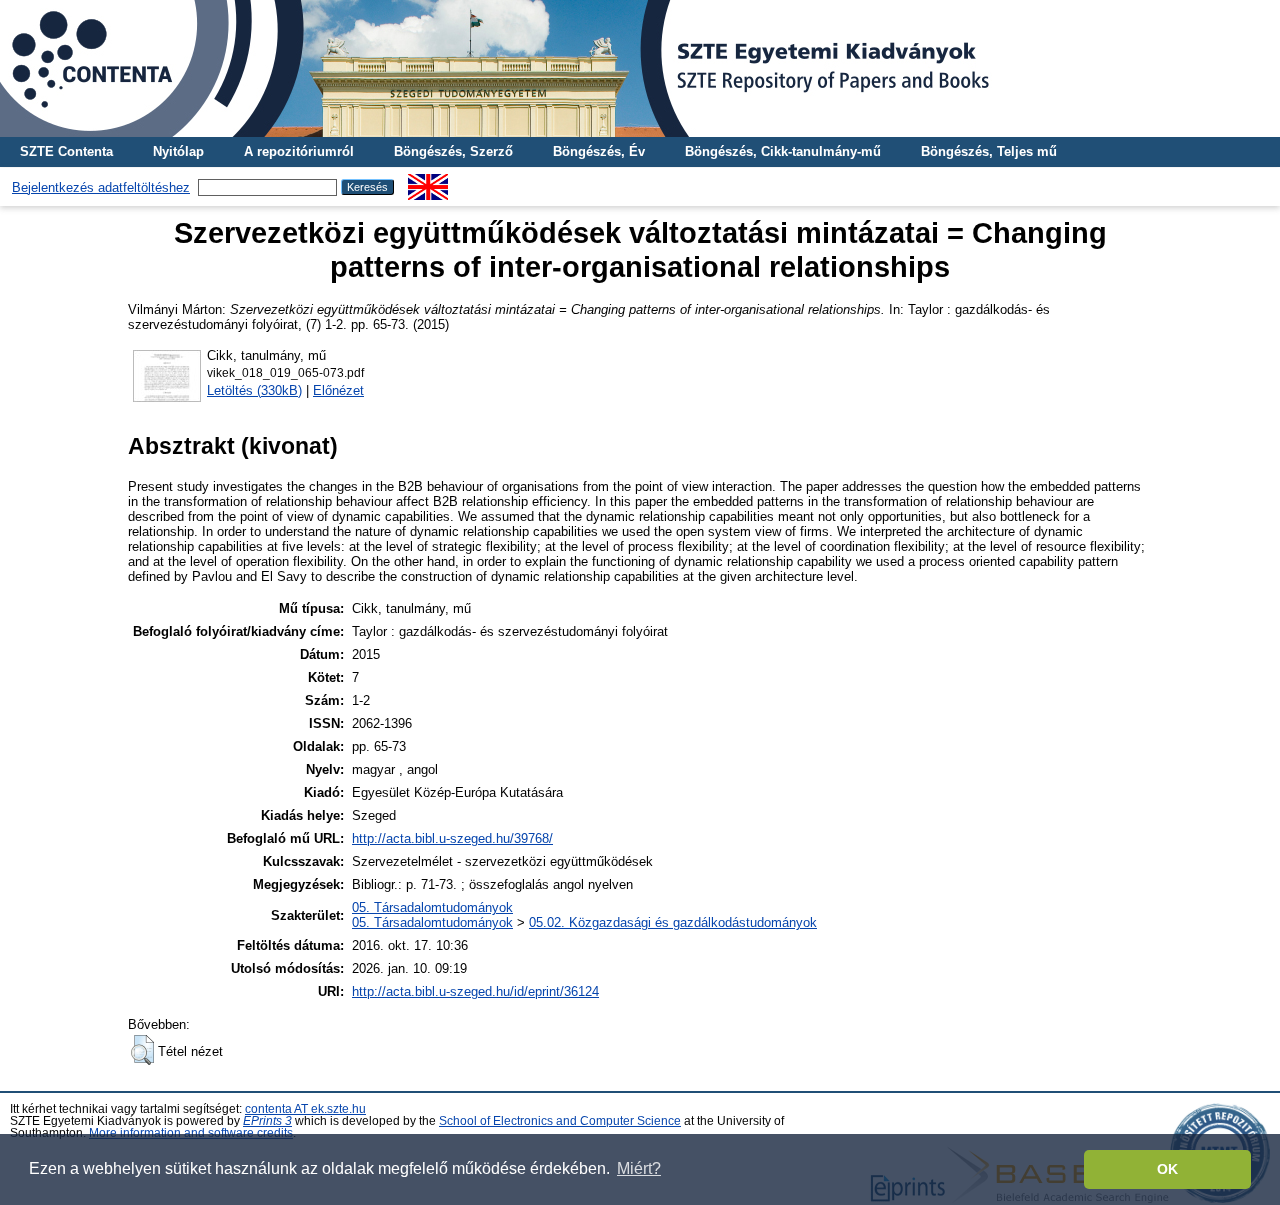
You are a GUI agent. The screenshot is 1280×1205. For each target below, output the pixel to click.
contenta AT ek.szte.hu (305, 1109)
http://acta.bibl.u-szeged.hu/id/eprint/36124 (475, 991)
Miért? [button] (639, 1168)
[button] (142, 1050)
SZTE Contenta (66, 151)
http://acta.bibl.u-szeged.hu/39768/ (452, 838)
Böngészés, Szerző (453, 151)
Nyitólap (178, 151)
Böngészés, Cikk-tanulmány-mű (783, 151)
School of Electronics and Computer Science (560, 1121)
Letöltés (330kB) (254, 390)
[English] (428, 181)
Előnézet (338, 390)
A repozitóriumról (299, 151)
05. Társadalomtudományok (432, 907)
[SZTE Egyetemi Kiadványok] (640, 68)
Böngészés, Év (599, 151)
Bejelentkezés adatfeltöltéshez (101, 187)
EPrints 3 (267, 1121)
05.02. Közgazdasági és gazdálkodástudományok (673, 922)
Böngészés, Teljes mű (989, 151)
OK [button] (1167, 1169)
